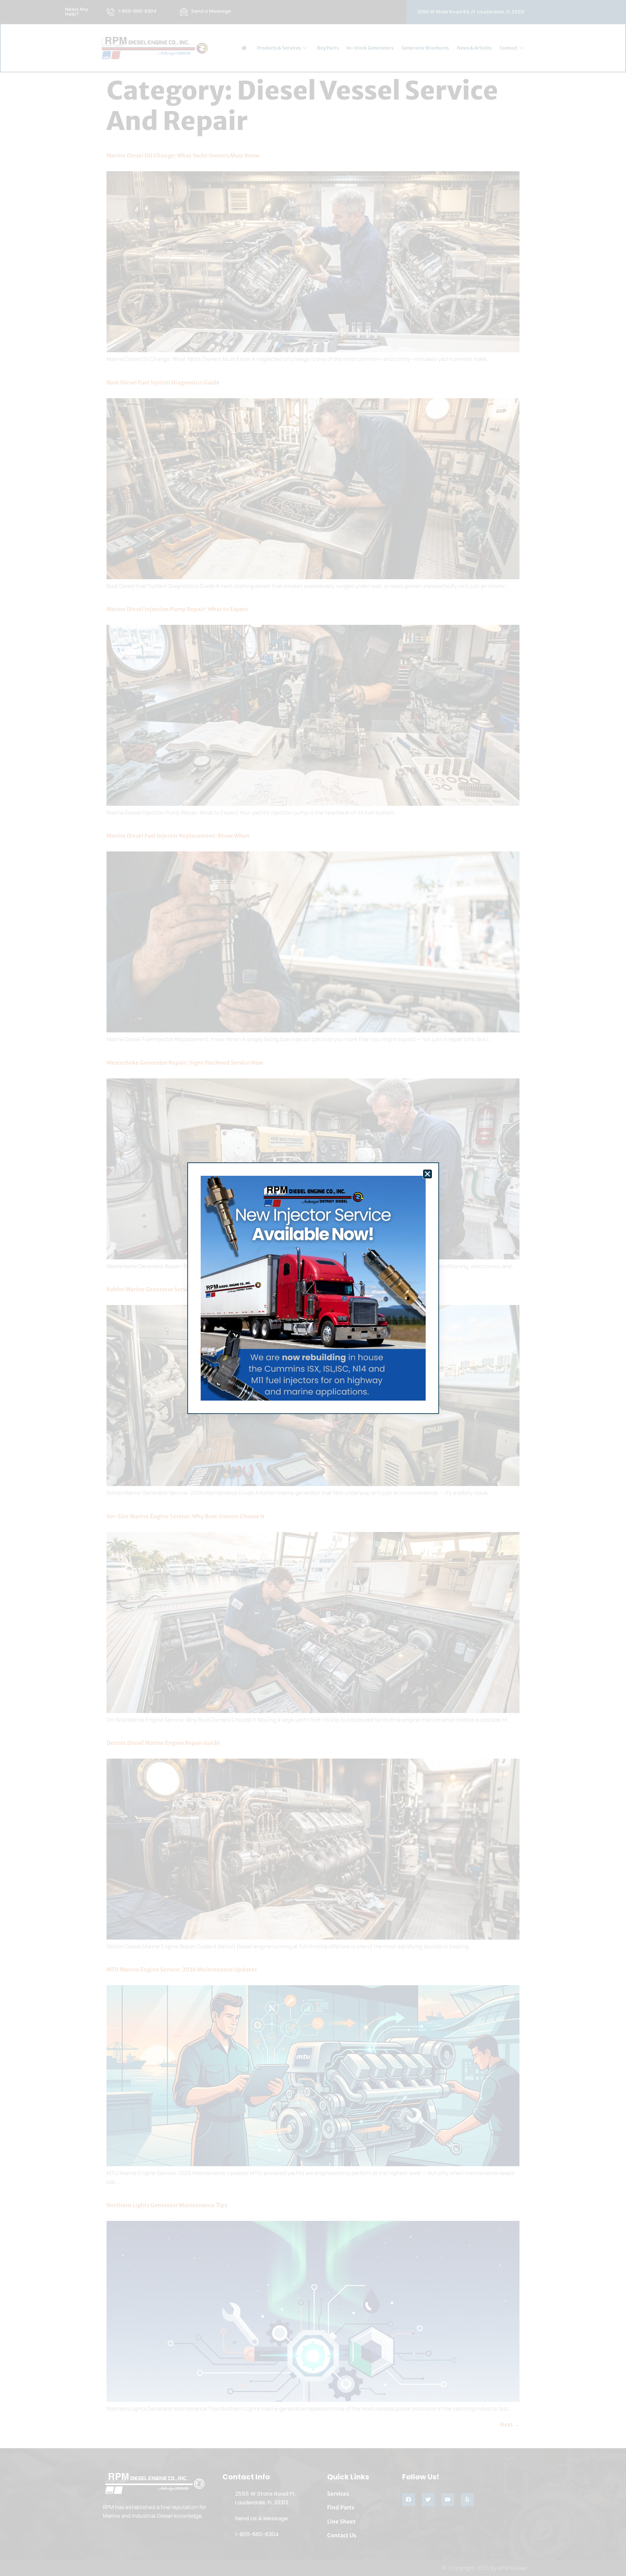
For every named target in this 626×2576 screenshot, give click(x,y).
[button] (427, 1174)
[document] (313, 1288)
